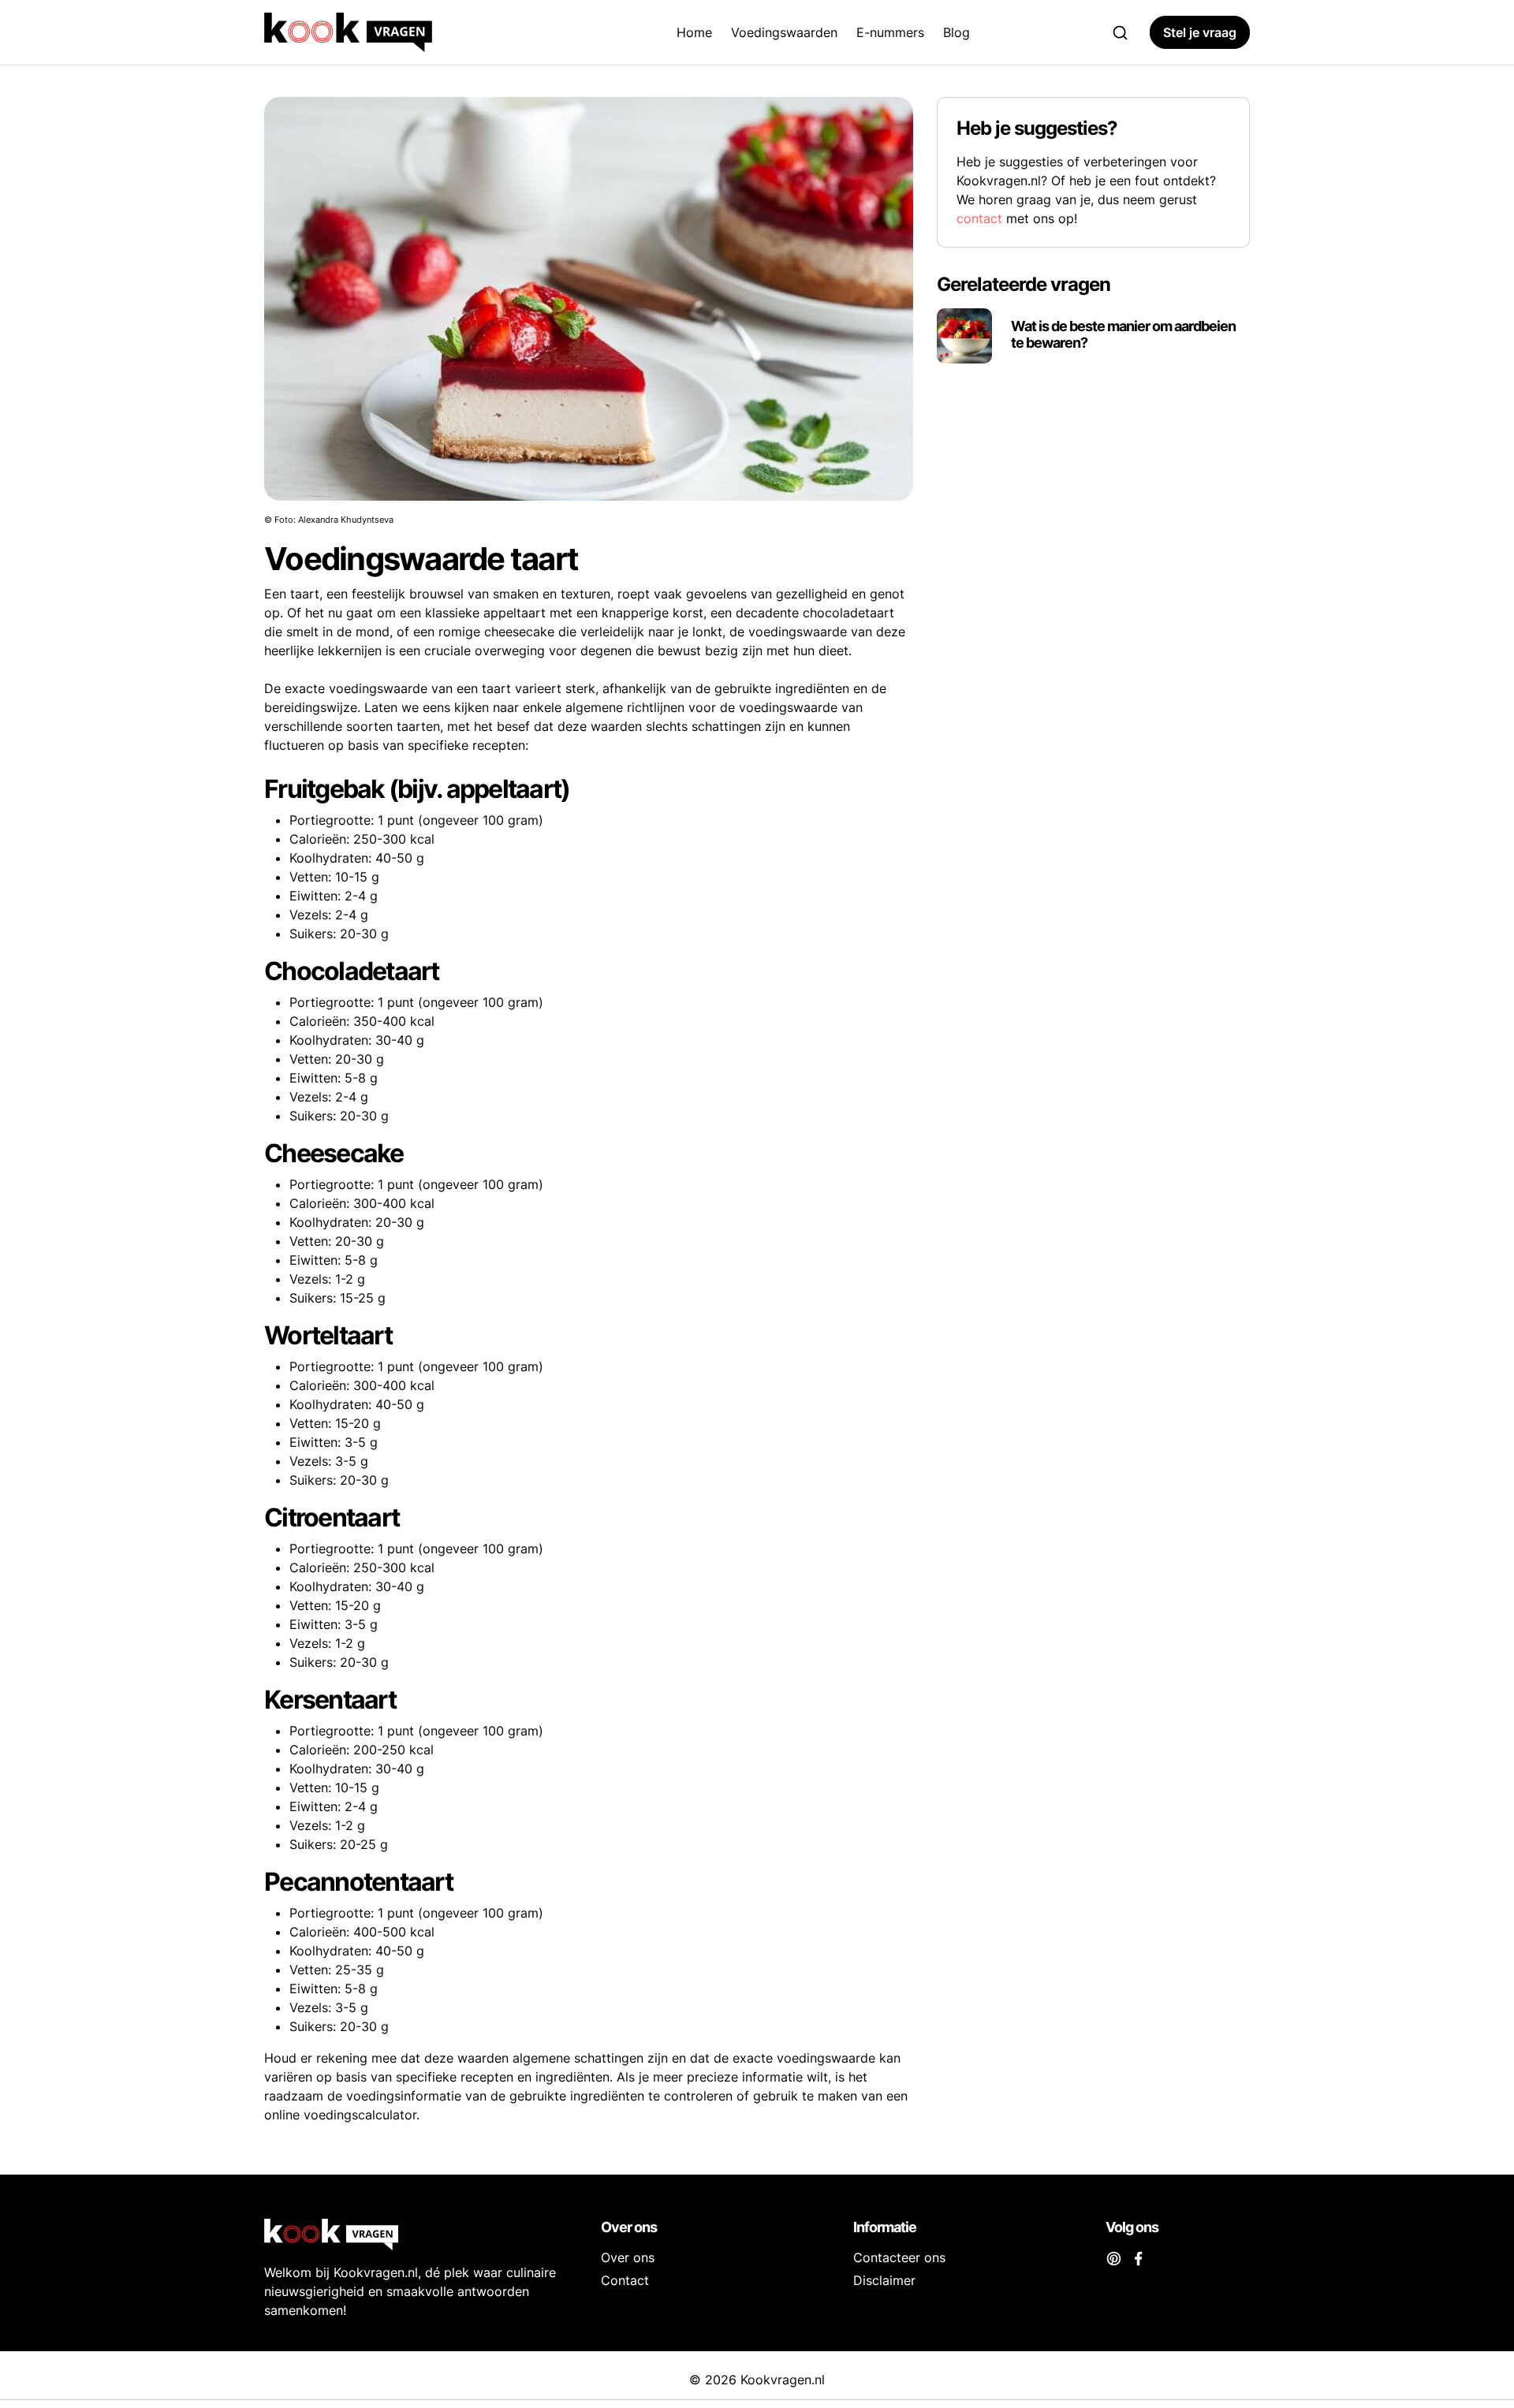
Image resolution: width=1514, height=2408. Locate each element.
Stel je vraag (1200, 32)
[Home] (402, 32)
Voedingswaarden (784, 32)
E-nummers (890, 32)
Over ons (628, 2257)
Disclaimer (884, 2280)
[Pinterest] (1114, 2257)
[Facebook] (1138, 2257)
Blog (957, 32)
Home (694, 32)
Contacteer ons (899, 2257)
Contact (625, 2280)
